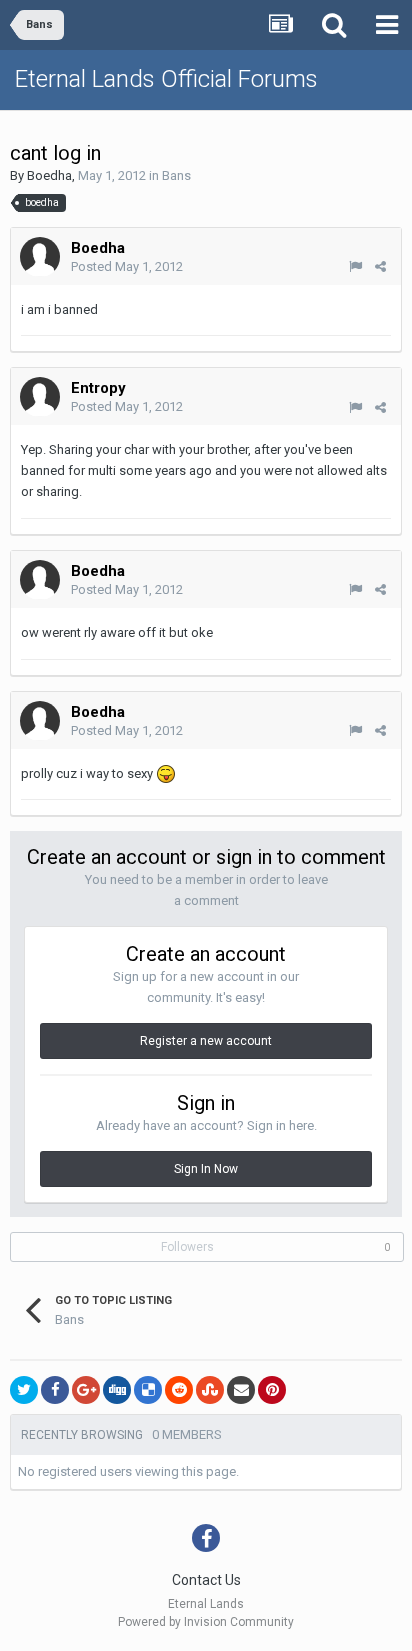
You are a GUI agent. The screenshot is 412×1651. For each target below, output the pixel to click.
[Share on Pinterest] (272, 1390)
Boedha (49, 175)
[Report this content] (355, 266)
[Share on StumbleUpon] (210, 1390)
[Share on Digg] (117, 1390)
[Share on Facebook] (55, 1390)
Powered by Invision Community (206, 1622)
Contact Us (206, 1580)
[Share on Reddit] (179, 1390)
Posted (127, 266)
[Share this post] (380, 266)
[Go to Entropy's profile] (40, 397)
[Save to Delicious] (148, 1390)
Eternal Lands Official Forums (166, 79)
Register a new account (206, 1041)
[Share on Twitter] (24, 1390)
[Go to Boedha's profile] (40, 257)
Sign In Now (206, 1169)
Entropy (98, 388)
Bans (176, 175)
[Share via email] (241, 1390)
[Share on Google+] (86, 1390)
